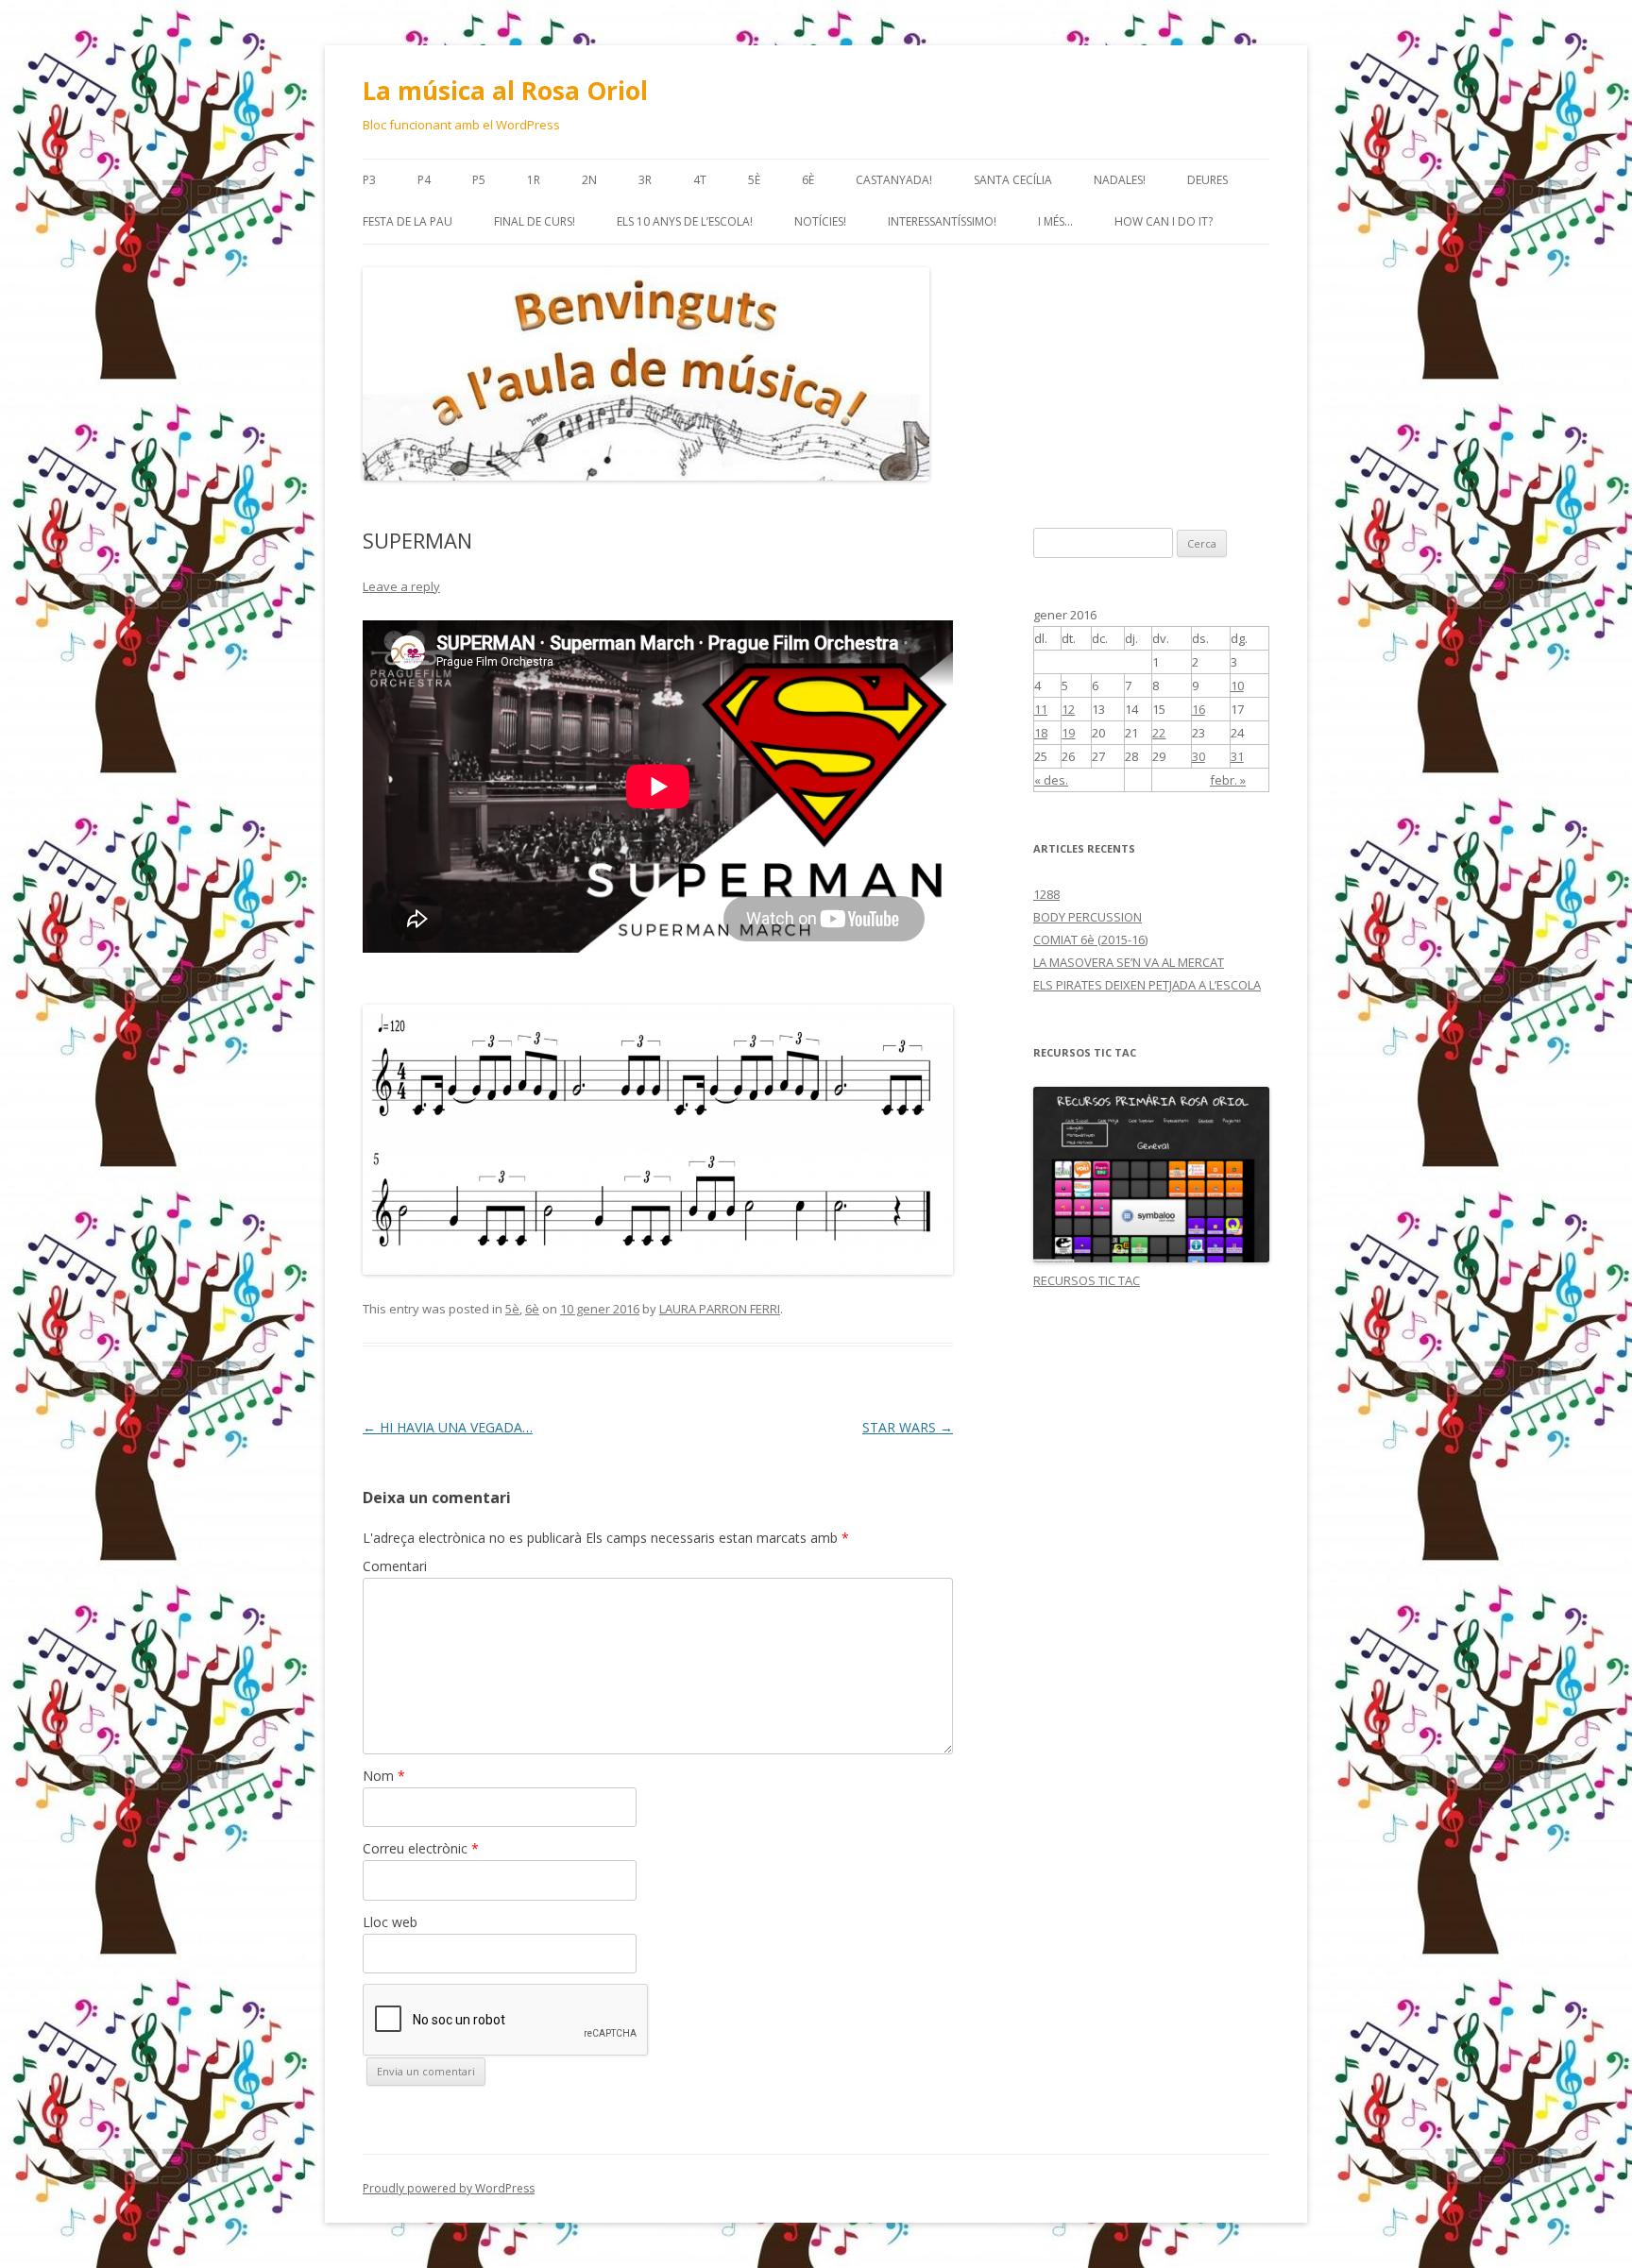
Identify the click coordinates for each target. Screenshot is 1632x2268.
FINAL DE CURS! (535, 221)
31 (1237, 756)
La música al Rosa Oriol (505, 91)
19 (1068, 733)
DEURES (1207, 180)
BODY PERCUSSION (1088, 917)
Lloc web (390, 1922)
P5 (479, 180)
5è (754, 180)
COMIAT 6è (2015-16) (1090, 939)
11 (1041, 709)
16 (1198, 709)
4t (700, 180)
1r (534, 180)
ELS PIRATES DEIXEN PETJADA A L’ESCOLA (1147, 985)
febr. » (1228, 780)
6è (808, 180)
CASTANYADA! (894, 180)
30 (1198, 756)
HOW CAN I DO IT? (1164, 221)
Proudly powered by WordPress (449, 2188)
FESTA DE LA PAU (408, 221)
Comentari (395, 1566)
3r (645, 180)
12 (1068, 709)
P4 (424, 180)
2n (589, 180)
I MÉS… (1055, 221)
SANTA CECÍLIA (1013, 180)
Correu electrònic (421, 1848)
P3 (369, 180)
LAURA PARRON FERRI (720, 1309)
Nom (384, 1776)
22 (1159, 733)
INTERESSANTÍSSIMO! (942, 221)
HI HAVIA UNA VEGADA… (448, 1427)
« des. (1051, 780)
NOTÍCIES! (820, 221)
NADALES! (1120, 180)
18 (1041, 733)
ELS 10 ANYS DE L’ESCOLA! (685, 221)
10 (1237, 685)
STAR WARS (908, 1427)
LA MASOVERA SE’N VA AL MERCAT (1129, 962)
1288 (1046, 894)
